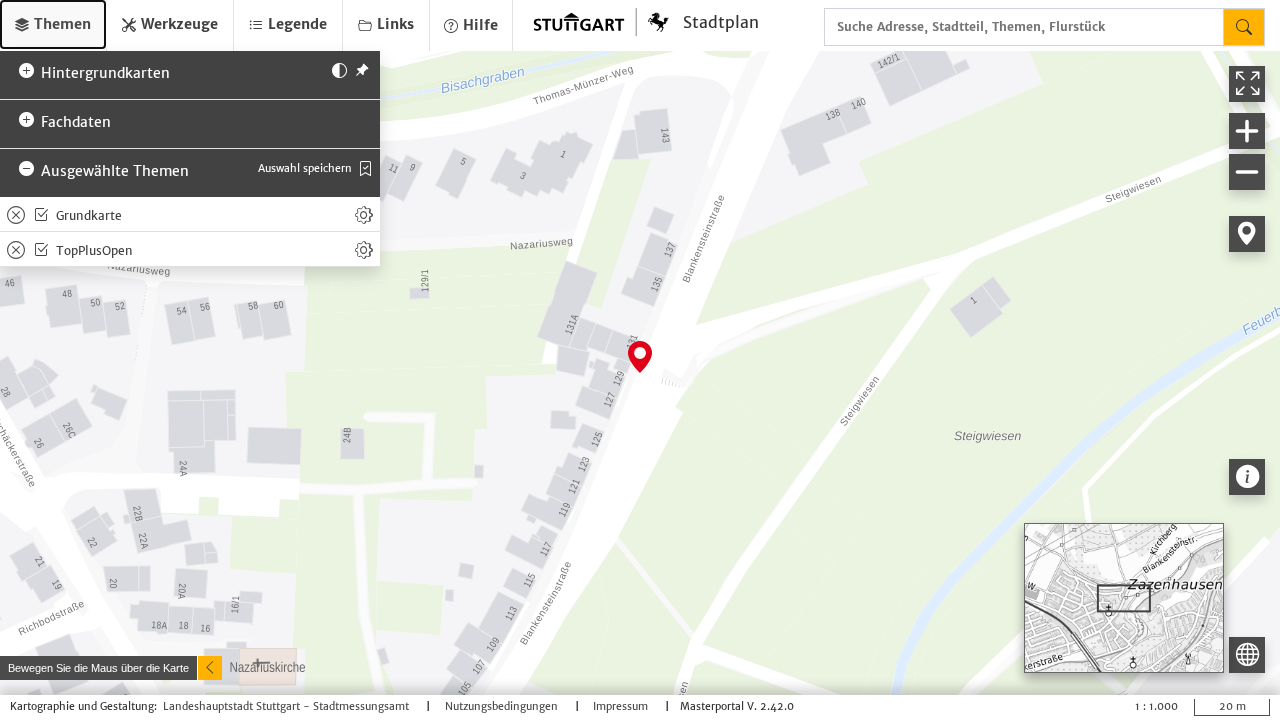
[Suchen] (1244, 27)
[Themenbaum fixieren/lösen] (362, 69)
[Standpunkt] (1247, 234)
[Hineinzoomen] (1247, 131)
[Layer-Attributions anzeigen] (1247, 477)
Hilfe (478, 25)
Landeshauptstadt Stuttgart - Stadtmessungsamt (287, 706)
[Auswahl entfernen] (16, 214)
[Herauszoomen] (1247, 172)
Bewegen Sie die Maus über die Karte (98, 668)
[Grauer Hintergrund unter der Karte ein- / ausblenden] (339, 69)
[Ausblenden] (210, 668)
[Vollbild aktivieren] (1247, 84)
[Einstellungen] (364, 214)
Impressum (622, 706)
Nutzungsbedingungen (503, 706)
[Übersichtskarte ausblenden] (1247, 655)
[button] (53, 24)
